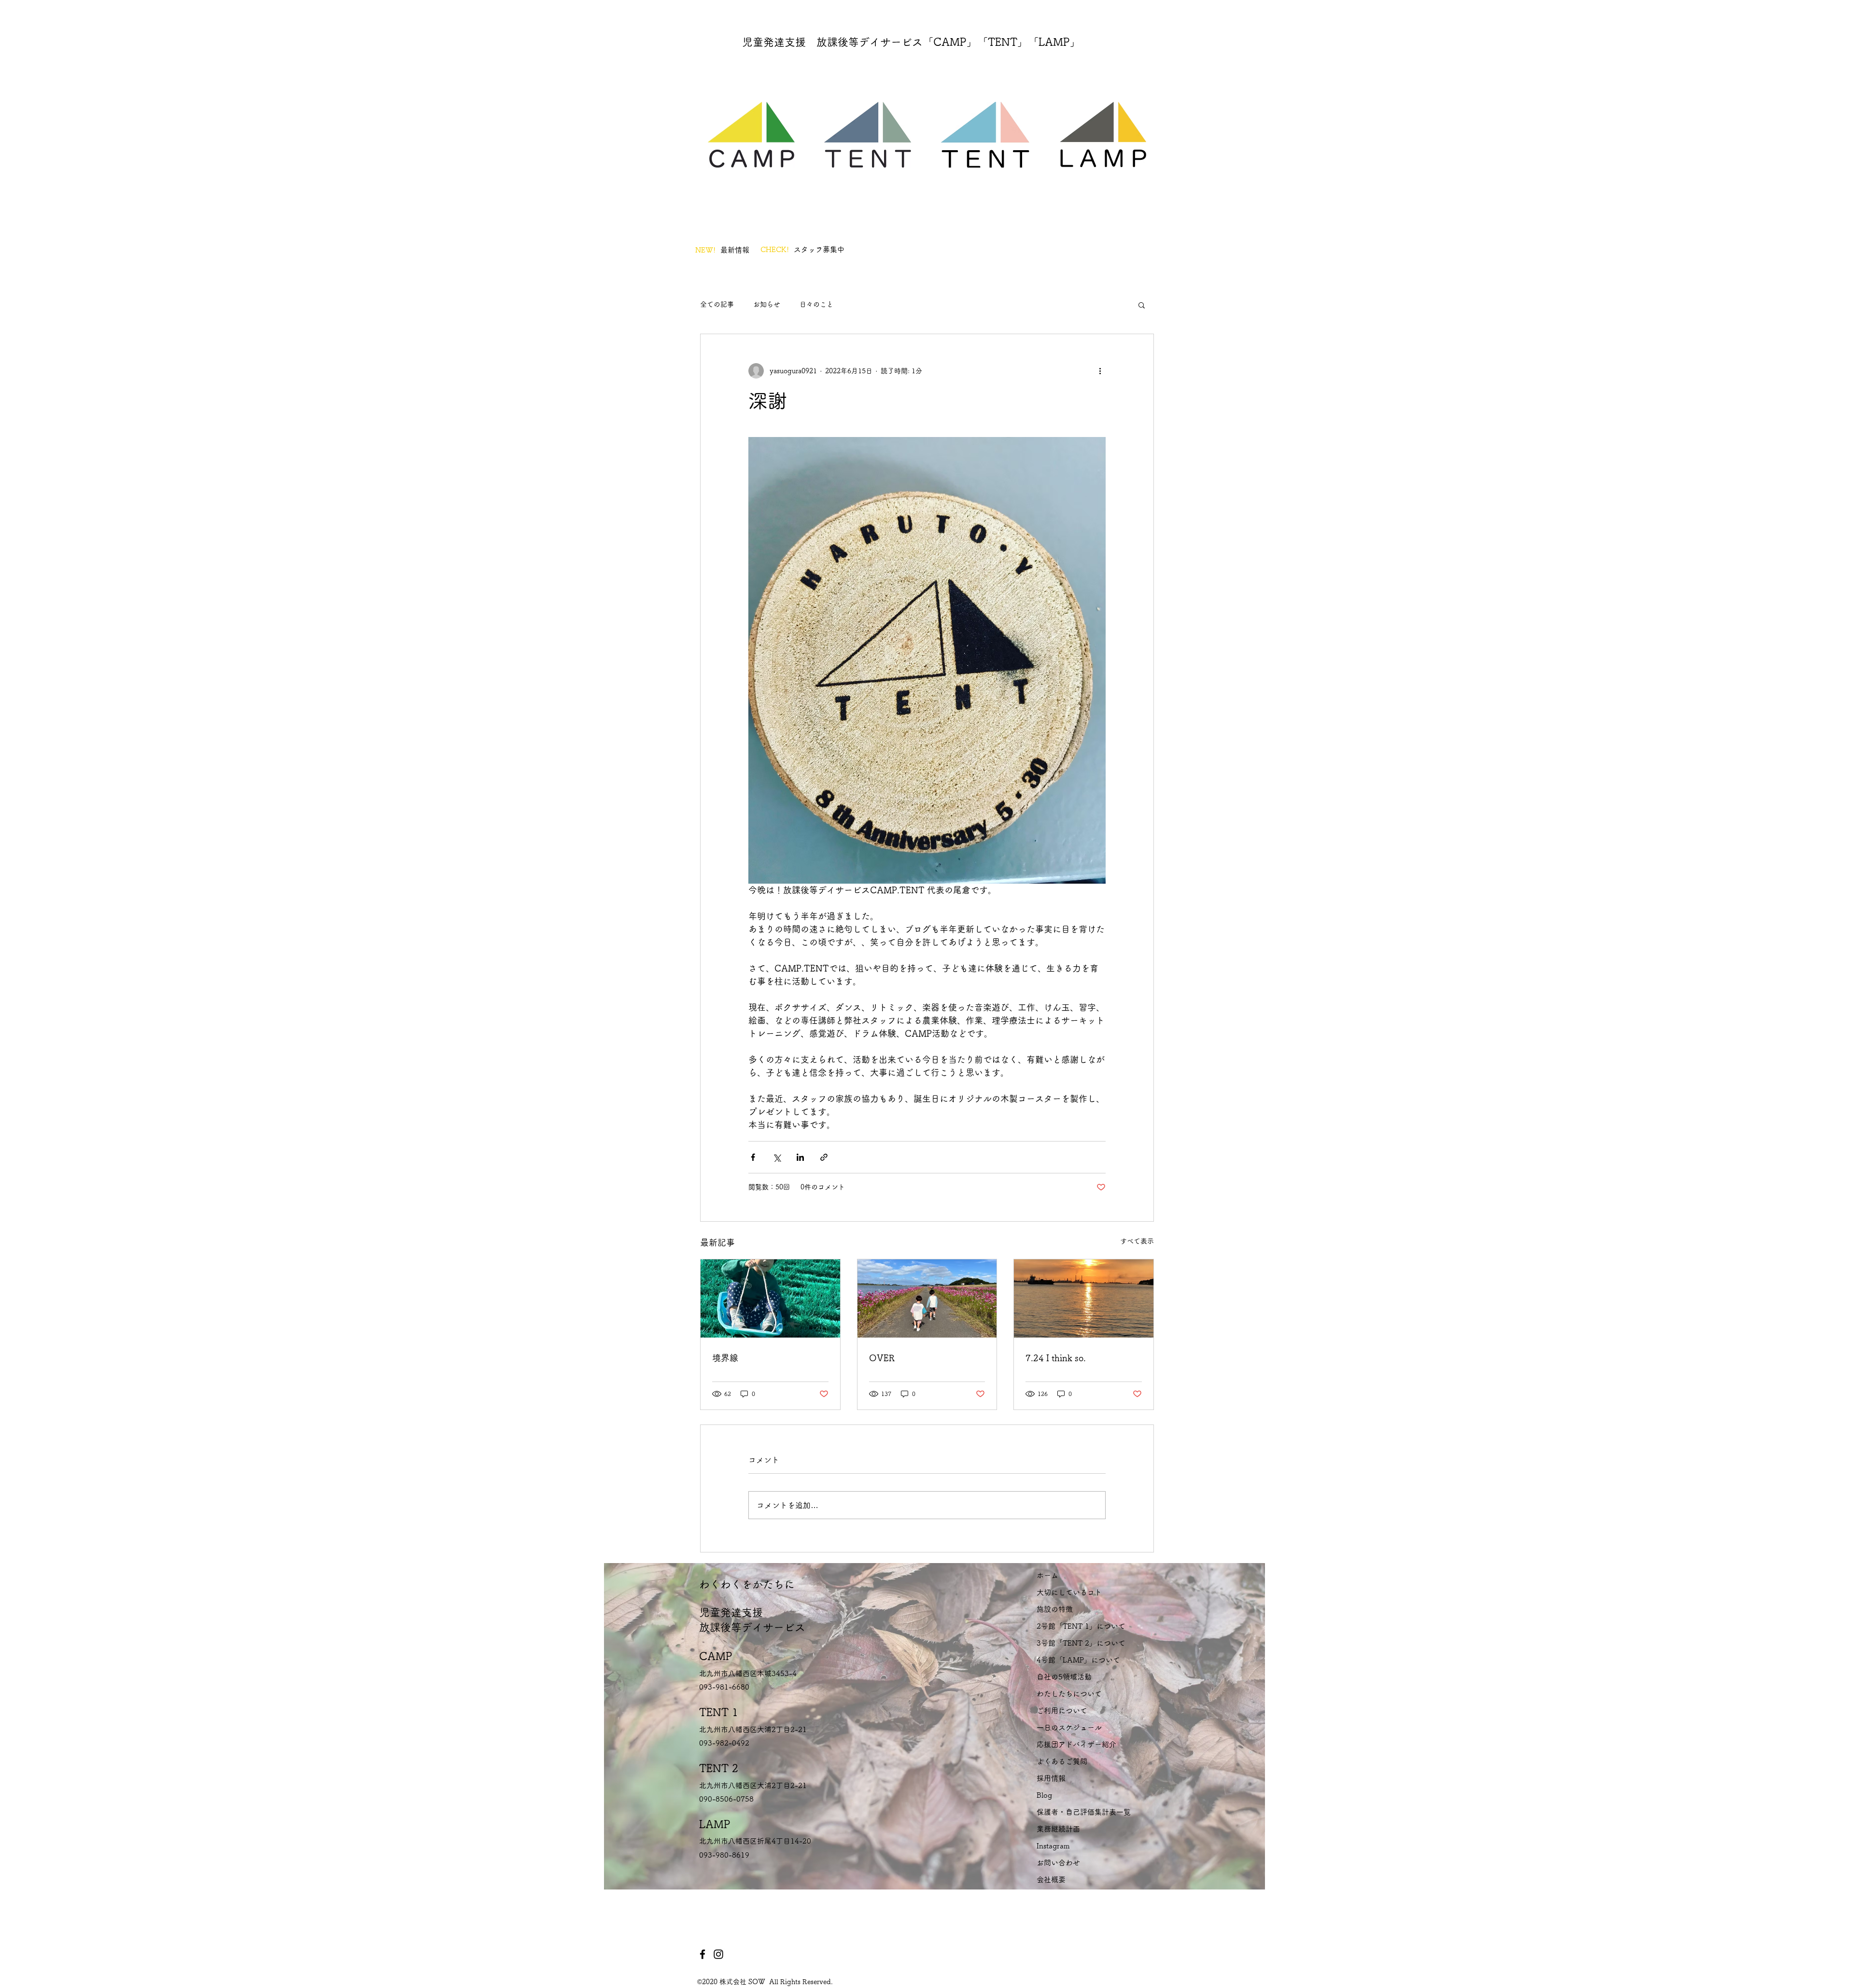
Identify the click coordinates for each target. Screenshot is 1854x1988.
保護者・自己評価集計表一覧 (1084, 1812)
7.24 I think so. (1056, 1358)
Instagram (1053, 1846)
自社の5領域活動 (1064, 1677)
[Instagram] (718, 1954)
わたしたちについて (1069, 1694)
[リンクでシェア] (824, 1157)
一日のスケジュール (1069, 1727)
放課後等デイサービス (752, 1627)
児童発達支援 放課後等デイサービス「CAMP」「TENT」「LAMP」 (911, 42)
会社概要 (1051, 1880)
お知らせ (767, 304)
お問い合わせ (1058, 1863)
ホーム (1047, 1575)
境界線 (725, 1358)
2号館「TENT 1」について (1081, 1626)
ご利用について (1062, 1711)
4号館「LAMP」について (1078, 1660)
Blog (1044, 1795)
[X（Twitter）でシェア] (777, 1157)
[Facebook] (702, 1954)
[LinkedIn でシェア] (800, 1157)
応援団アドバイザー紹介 (1076, 1744)
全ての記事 (717, 304)
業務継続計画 (1058, 1829)
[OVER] (927, 1298)
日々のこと (816, 304)
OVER (882, 1358)
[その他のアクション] (1100, 371)
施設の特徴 (1055, 1609)
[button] (1142, 305)
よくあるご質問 (1062, 1761)
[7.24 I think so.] (1084, 1298)
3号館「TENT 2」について (1081, 1643)
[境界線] (770, 1298)
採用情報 (1051, 1778)
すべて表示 (1137, 1241)
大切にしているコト (1069, 1592)
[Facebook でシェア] (753, 1157)
